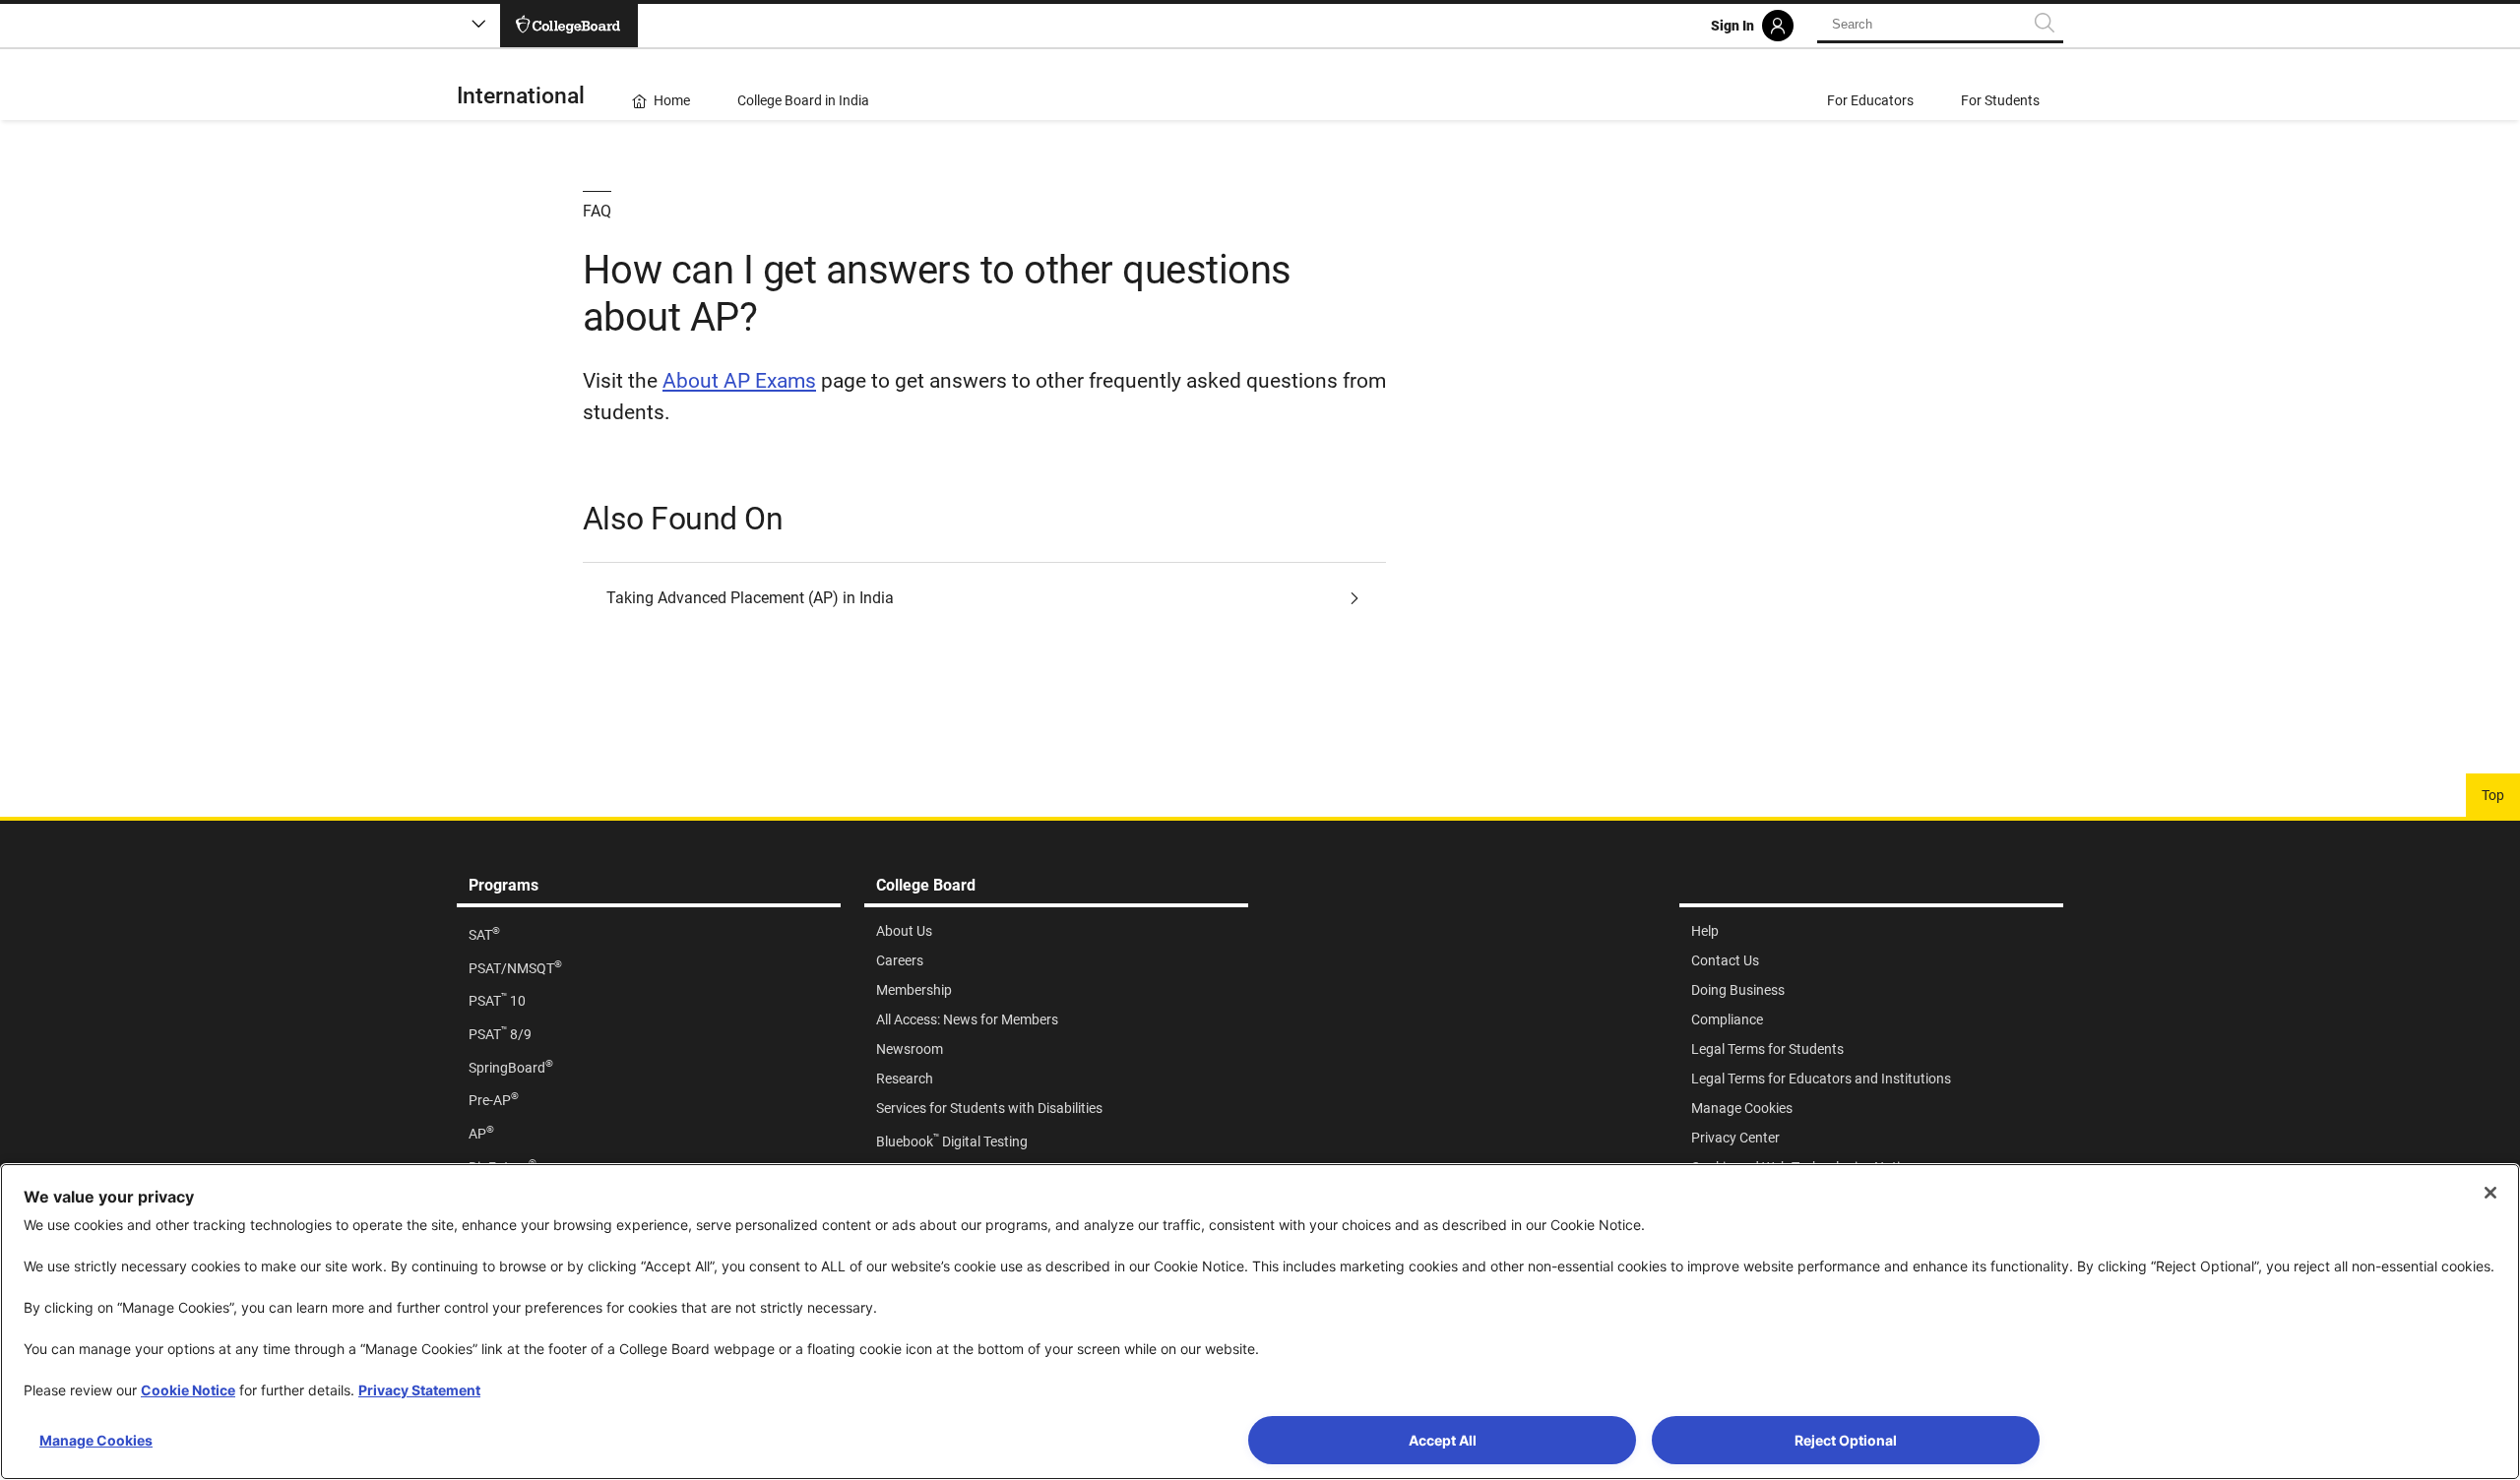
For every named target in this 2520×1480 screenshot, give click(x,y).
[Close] (2490, 1193)
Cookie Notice (188, 1390)
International (521, 96)
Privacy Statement (419, 1390)
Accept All (1443, 1440)
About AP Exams (739, 381)
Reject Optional (1846, 1440)
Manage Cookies (96, 1440)
